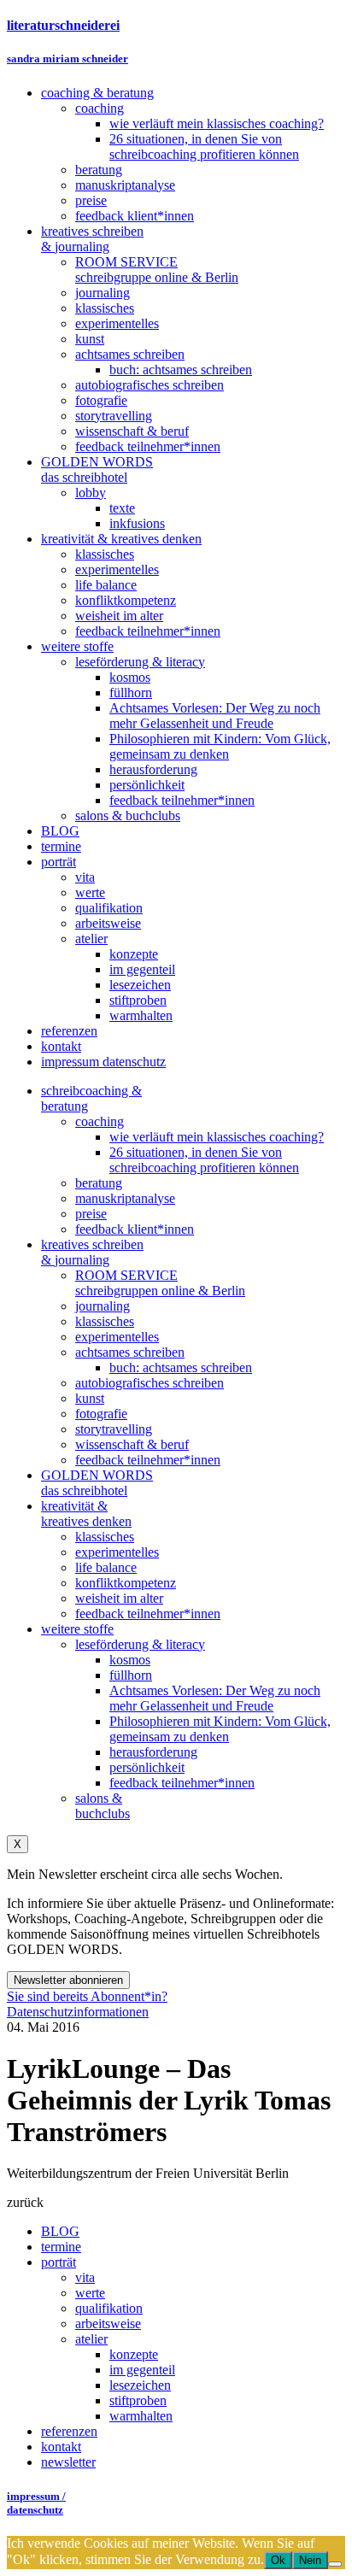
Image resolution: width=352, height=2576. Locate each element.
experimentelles (117, 1337)
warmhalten (141, 2416)
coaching (100, 1121)
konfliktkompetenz (126, 1583)
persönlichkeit (147, 1767)
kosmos (130, 1660)
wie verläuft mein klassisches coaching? (217, 1137)
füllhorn (131, 1675)
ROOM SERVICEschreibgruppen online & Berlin (160, 1283)
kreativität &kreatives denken (86, 1514)
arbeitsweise (108, 2324)
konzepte (134, 2354)
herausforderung (153, 1752)
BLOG (60, 2231)
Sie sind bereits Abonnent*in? (87, 1996)
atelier (91, 2339)
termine (61, 2247)
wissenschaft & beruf (132, 1444)
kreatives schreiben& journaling (92, 1252)
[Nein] (335, 2564)
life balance (106, 1567)
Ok (278, 2560)
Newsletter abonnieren (68, 1980)
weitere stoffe (77, 1629)
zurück (25, 2202)
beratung (99, 1183)
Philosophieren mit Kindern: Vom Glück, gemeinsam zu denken (220, 1729)
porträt (59, 2262)
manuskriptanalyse (125, 1198)
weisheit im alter (119, 1598)
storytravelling (114, 1429)
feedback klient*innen (135, 1229)
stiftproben (138, 2400)
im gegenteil (142, 2370)
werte (90, 2293)
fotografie (101, 1414)
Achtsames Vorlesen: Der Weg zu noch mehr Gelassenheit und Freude (215, 1698)
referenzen (69, 2431)
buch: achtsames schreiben (181, 1367)
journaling (103, 1306)
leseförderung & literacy (140, 1644)
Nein (310, 2560)
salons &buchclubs (103, 1806)
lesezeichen (140, 2385)
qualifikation (109, 2308)
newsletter (68, 2462)
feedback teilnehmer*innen (148, 1460)
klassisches (105, 1321)
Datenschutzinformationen (78, 2012)
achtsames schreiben (130, 1352)
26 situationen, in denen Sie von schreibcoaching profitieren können (204, 1160)
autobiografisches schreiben (150, 1383)
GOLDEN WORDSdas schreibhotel (97, 1483)
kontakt (61, 2447)
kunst (90, 1398)
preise (91, 1214)
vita (85, 2277)
